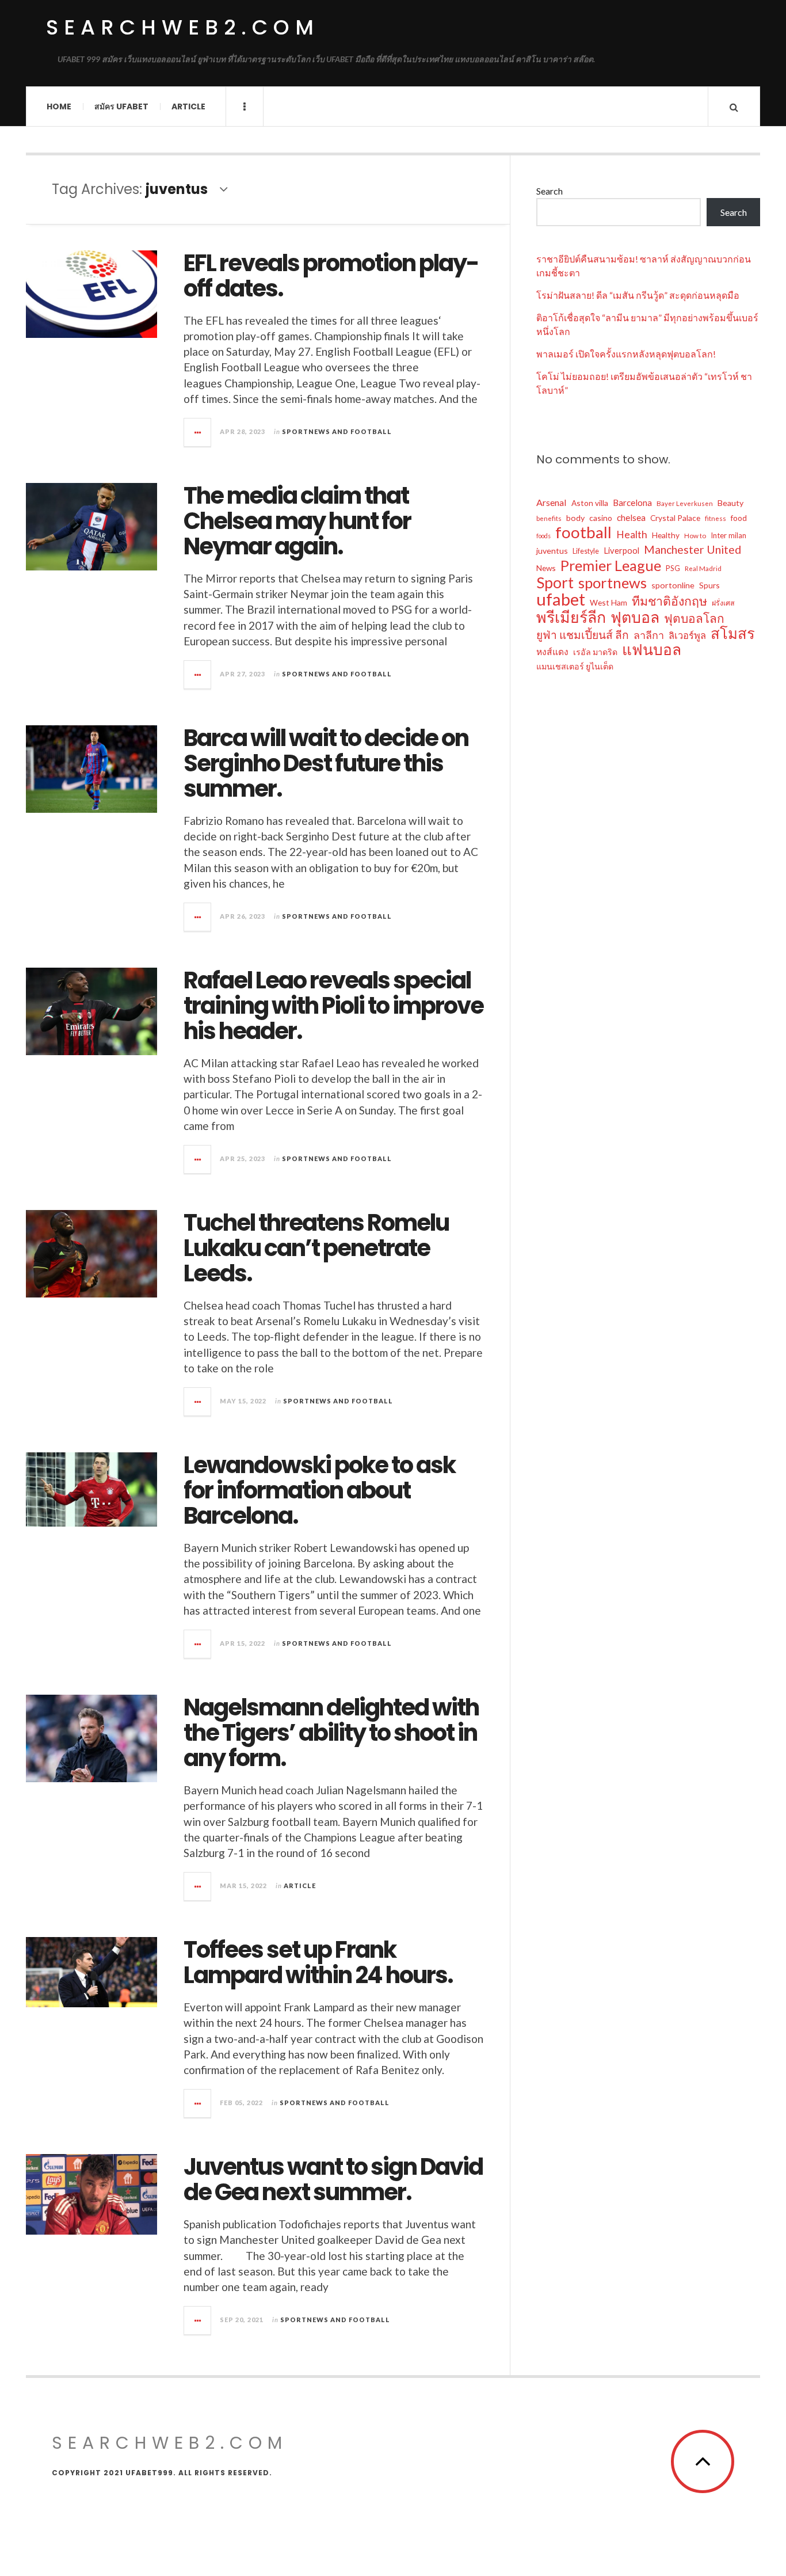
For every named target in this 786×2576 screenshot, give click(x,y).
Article (188, 106)
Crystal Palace (675, 518)
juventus (552, 551)
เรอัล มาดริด (595, 652)
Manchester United (692, 549)
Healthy (666, 535)
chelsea (631, 518)
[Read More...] (198, 432)
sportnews (613, 583)
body (575, 518)
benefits (549, 518)
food (739, 518)
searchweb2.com (183, 27)
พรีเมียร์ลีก (571, 617)
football (583, 532)
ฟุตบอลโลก (694, 618)
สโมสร (733, 633)
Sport (555, 583)
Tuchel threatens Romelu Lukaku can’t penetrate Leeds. (316, 1248)
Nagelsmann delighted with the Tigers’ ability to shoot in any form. (331, 1733)
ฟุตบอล (635, 617)
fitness (716, 518)
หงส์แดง (552, 652)
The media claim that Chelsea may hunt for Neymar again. (297, 521)
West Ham (608, 602)
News (546, 568)
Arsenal (552, 502)
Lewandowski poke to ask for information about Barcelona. (319, 1490)
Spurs (709, 585)
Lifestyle (586, 551)
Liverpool (621, 550)
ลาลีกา (649, 635)
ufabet (561, 599)
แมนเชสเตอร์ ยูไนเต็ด (575, 666)
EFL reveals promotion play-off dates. (331, 276)
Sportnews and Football (337, 431)
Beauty (730, 503)
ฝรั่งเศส (723, 603)
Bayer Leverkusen (685, 503)
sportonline (673, 585)
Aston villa (590, 503)
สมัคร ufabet (121, 106)
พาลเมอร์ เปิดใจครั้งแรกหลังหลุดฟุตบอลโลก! (626, 354)
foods (543, 536)
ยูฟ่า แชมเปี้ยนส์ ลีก (583, 635)
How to (695, 536)
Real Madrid (703, 568)
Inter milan (728, 535)
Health (632, 534)
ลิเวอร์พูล (687, 636)
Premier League (611, 565)
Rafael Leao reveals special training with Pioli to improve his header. (333, 1006)
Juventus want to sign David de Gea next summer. (333, 2179)
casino (601, 518)
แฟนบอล (652, 649)
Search (550, 191)
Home (59, 106)
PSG (673, 568)
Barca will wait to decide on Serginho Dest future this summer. (326, 763)
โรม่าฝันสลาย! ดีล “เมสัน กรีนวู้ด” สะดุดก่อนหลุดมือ (638, 295)
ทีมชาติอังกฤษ (669, 601)
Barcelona (632, 503)
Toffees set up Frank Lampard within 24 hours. (318, 1962)
